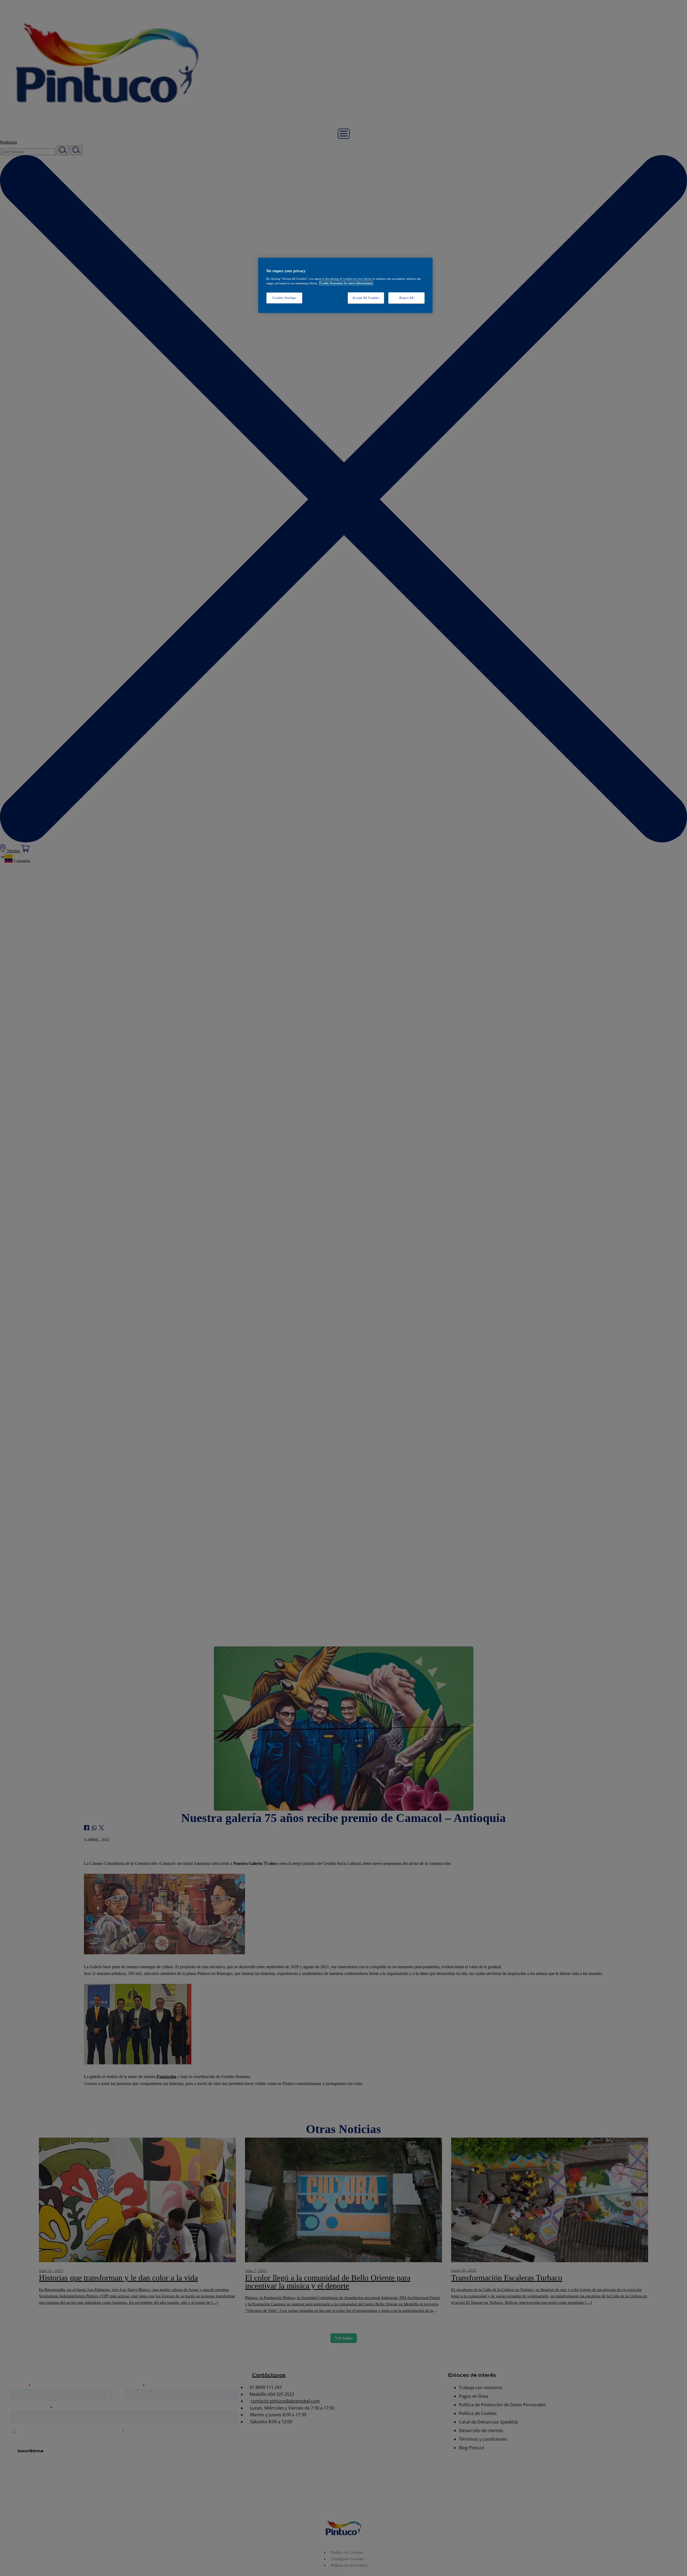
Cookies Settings (284, 297)
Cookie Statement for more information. (346, 283)
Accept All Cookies (366, 297)
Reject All (406, 297)
